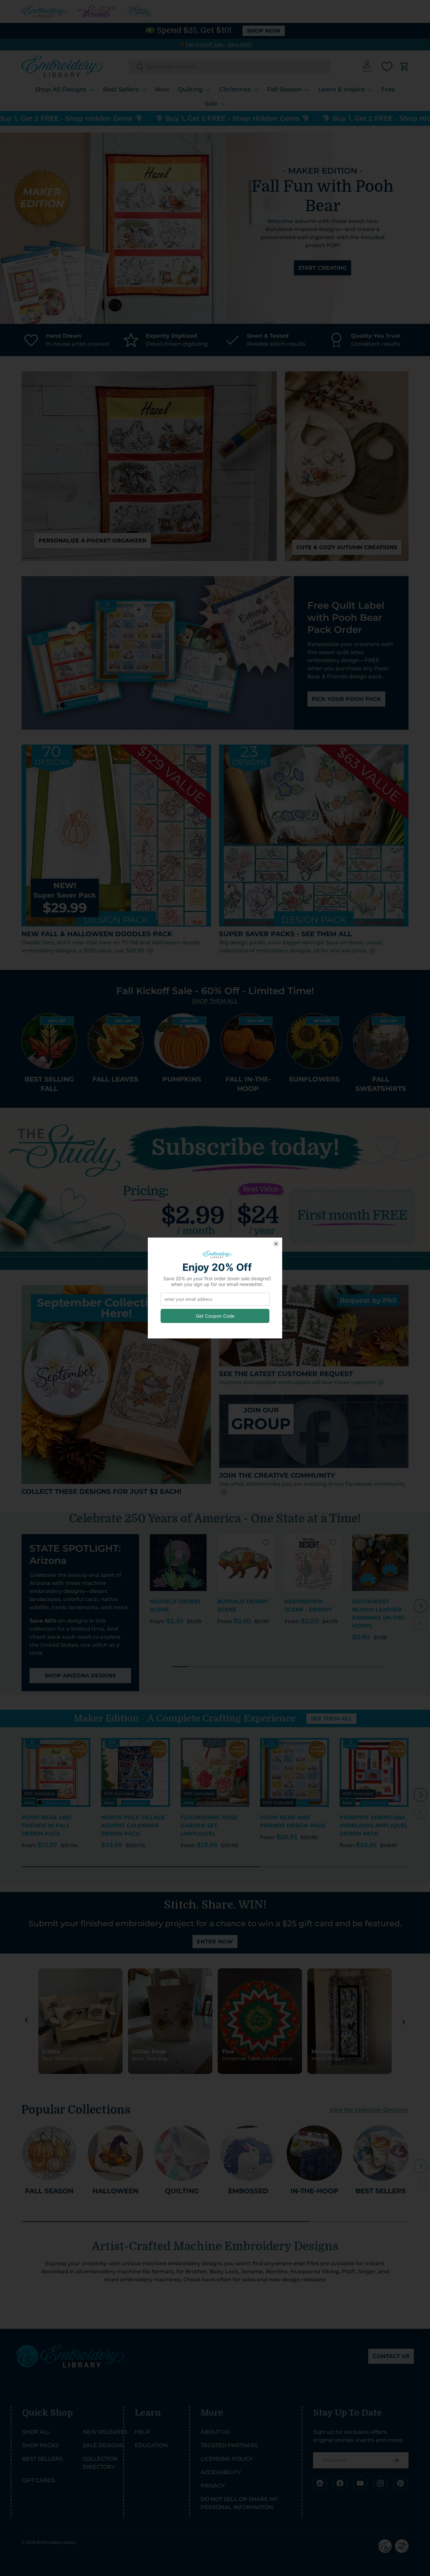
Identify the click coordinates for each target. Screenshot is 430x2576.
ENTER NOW (215, 1942)
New (162, 89)
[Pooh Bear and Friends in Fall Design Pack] (56, 1772)
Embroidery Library (56, 2542)
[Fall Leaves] (115, 1041)
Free (388, 89)
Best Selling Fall (49, 1084)
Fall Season (284, 89)
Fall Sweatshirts (381, 1084)
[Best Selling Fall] (49, 1041)
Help (142, 2432)
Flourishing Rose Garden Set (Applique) (209, 1826)
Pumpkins (182, 1079)
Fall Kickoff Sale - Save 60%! (219, 44)
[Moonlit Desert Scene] (178, 1563)
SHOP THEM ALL (215, 1001)
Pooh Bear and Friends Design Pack (293, 1822)
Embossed (248, 2191)
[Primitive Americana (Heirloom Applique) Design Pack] (374, 1772)
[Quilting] (182, 2153)
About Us (215, 2432)
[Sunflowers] (314, 1041)
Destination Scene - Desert (308, 1606)
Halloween (115, 2191)
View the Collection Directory (369, 2110)
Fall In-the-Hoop (248, 1084)
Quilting (190, 89)
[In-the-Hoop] (314, 2153)
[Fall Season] (49, 2153)
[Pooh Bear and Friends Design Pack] (294, 1772)
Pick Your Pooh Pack (346, 699)
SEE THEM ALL (331, 1719)
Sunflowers (314, 1079)
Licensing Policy (227, 2459)
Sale (211, 103)
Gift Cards (39, 2480)
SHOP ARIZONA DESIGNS (80, 1676)
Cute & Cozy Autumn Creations (347, 547)
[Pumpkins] (182, 1041)
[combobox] (229, 67)
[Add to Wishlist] (199, 1542)
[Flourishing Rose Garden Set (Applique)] (215, 1772)
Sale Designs (103, 2445)
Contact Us (391, 2356)
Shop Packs (40, 2445)
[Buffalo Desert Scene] (246, 1563)
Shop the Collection (322, 254)
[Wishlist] (387, 67)
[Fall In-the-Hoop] (248, 1041)
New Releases (105, 2432)
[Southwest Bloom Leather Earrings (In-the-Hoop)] (380, 1563)
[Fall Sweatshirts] (381, 1041)
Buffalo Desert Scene (243, 1606)
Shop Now (264, 31)
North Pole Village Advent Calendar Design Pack (133, 1826)
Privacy (213, 2486)
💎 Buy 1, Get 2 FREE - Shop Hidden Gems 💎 (180, 118)
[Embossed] (248, 2153)
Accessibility (221, 2472)
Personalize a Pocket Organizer (93, 541)
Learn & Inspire (341, 89)
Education (151, 2445)
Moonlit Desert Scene (176, 1606)
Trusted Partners (229, 2445)
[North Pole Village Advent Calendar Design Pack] (136, 1772)
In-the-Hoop (314, 2191)
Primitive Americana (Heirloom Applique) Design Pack (373, 1826)
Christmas (235, 89)
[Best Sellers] (381, 2153)
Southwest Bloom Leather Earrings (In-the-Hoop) (379, 1614)
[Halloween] (115, 2153)
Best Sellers (121, 89)
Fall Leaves (115, 1079)
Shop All (36, 2432)
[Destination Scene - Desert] (313, 1563)
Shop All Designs (61, 89)
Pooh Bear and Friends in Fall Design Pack (46, 1826)
